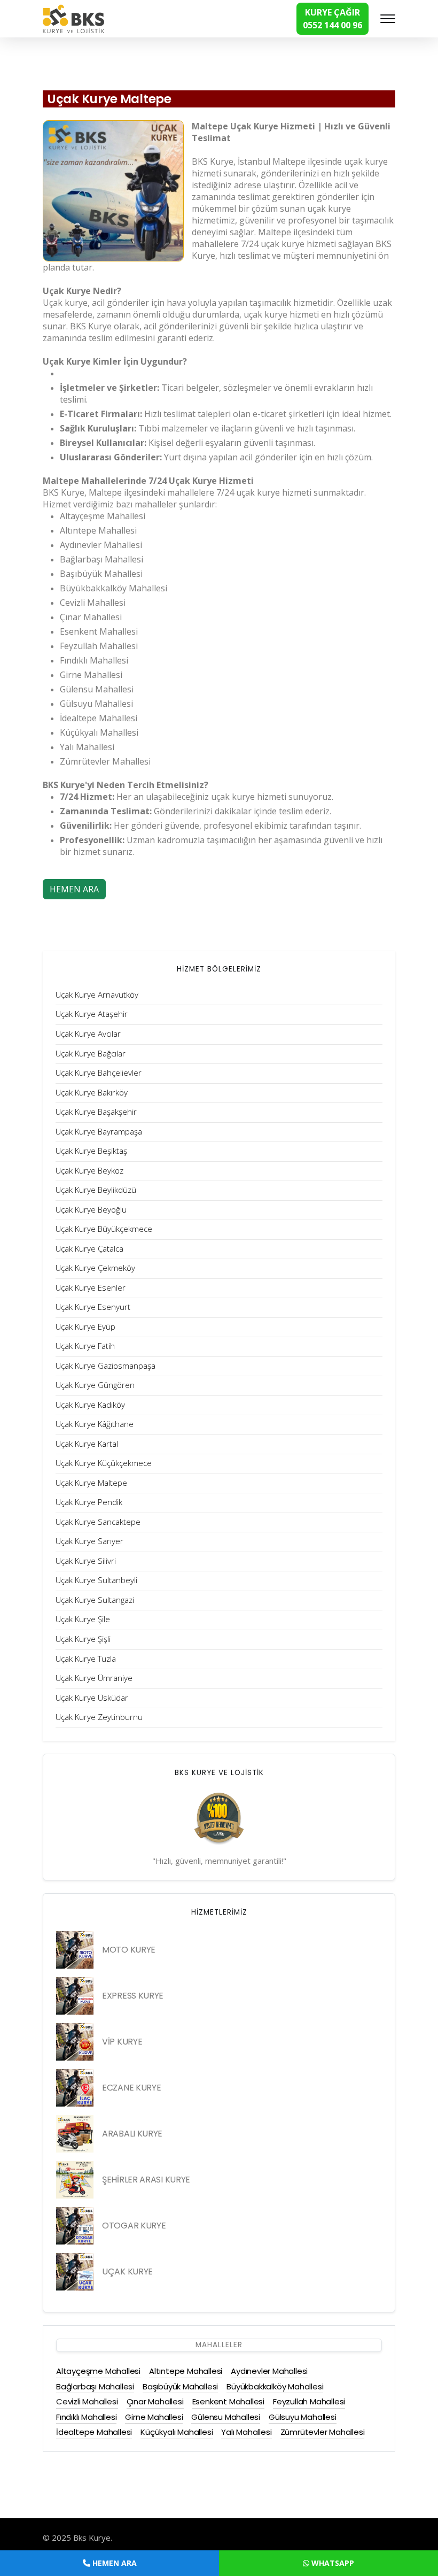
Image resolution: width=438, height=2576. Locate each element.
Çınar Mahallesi (155, 2401)
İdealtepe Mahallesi (94, 2432)
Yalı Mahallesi (246, 2432)
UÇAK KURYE (127, 2272)
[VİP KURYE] (75, 2042)
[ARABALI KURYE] (75, 2134)
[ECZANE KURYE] (75, 2088)
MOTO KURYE (129, 1950)
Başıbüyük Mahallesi (180, 2386)
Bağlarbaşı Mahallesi (95, 2386)
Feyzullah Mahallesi (309, 2401)
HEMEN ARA (74, 889)
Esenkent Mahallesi (228, 2401)
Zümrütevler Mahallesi (323, 2432)
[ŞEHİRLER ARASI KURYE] (75, 2180)
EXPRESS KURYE (133, 1996)
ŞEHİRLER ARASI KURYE (146, 2180)
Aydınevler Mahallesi (269, 2371)
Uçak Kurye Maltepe (109, 99)
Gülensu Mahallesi (226, 2417)
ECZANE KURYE (131, 2088)
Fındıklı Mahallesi (86, 2417)
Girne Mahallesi (154, 2417)
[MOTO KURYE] (75, 1950)
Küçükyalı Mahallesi (177, 2432)
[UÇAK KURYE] (75, 2272)
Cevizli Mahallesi (87, 2401)
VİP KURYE (122, 2042)
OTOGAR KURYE (134, 2226)
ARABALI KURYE (132, 2134)
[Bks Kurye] (73, 18)
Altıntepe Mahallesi (186, 2371)
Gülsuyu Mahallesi (303, 2417)
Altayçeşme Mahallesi (98, 2371)
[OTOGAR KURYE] (75, 2226)
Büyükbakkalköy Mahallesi (275, 2386)
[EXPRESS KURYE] (75, 1996)
